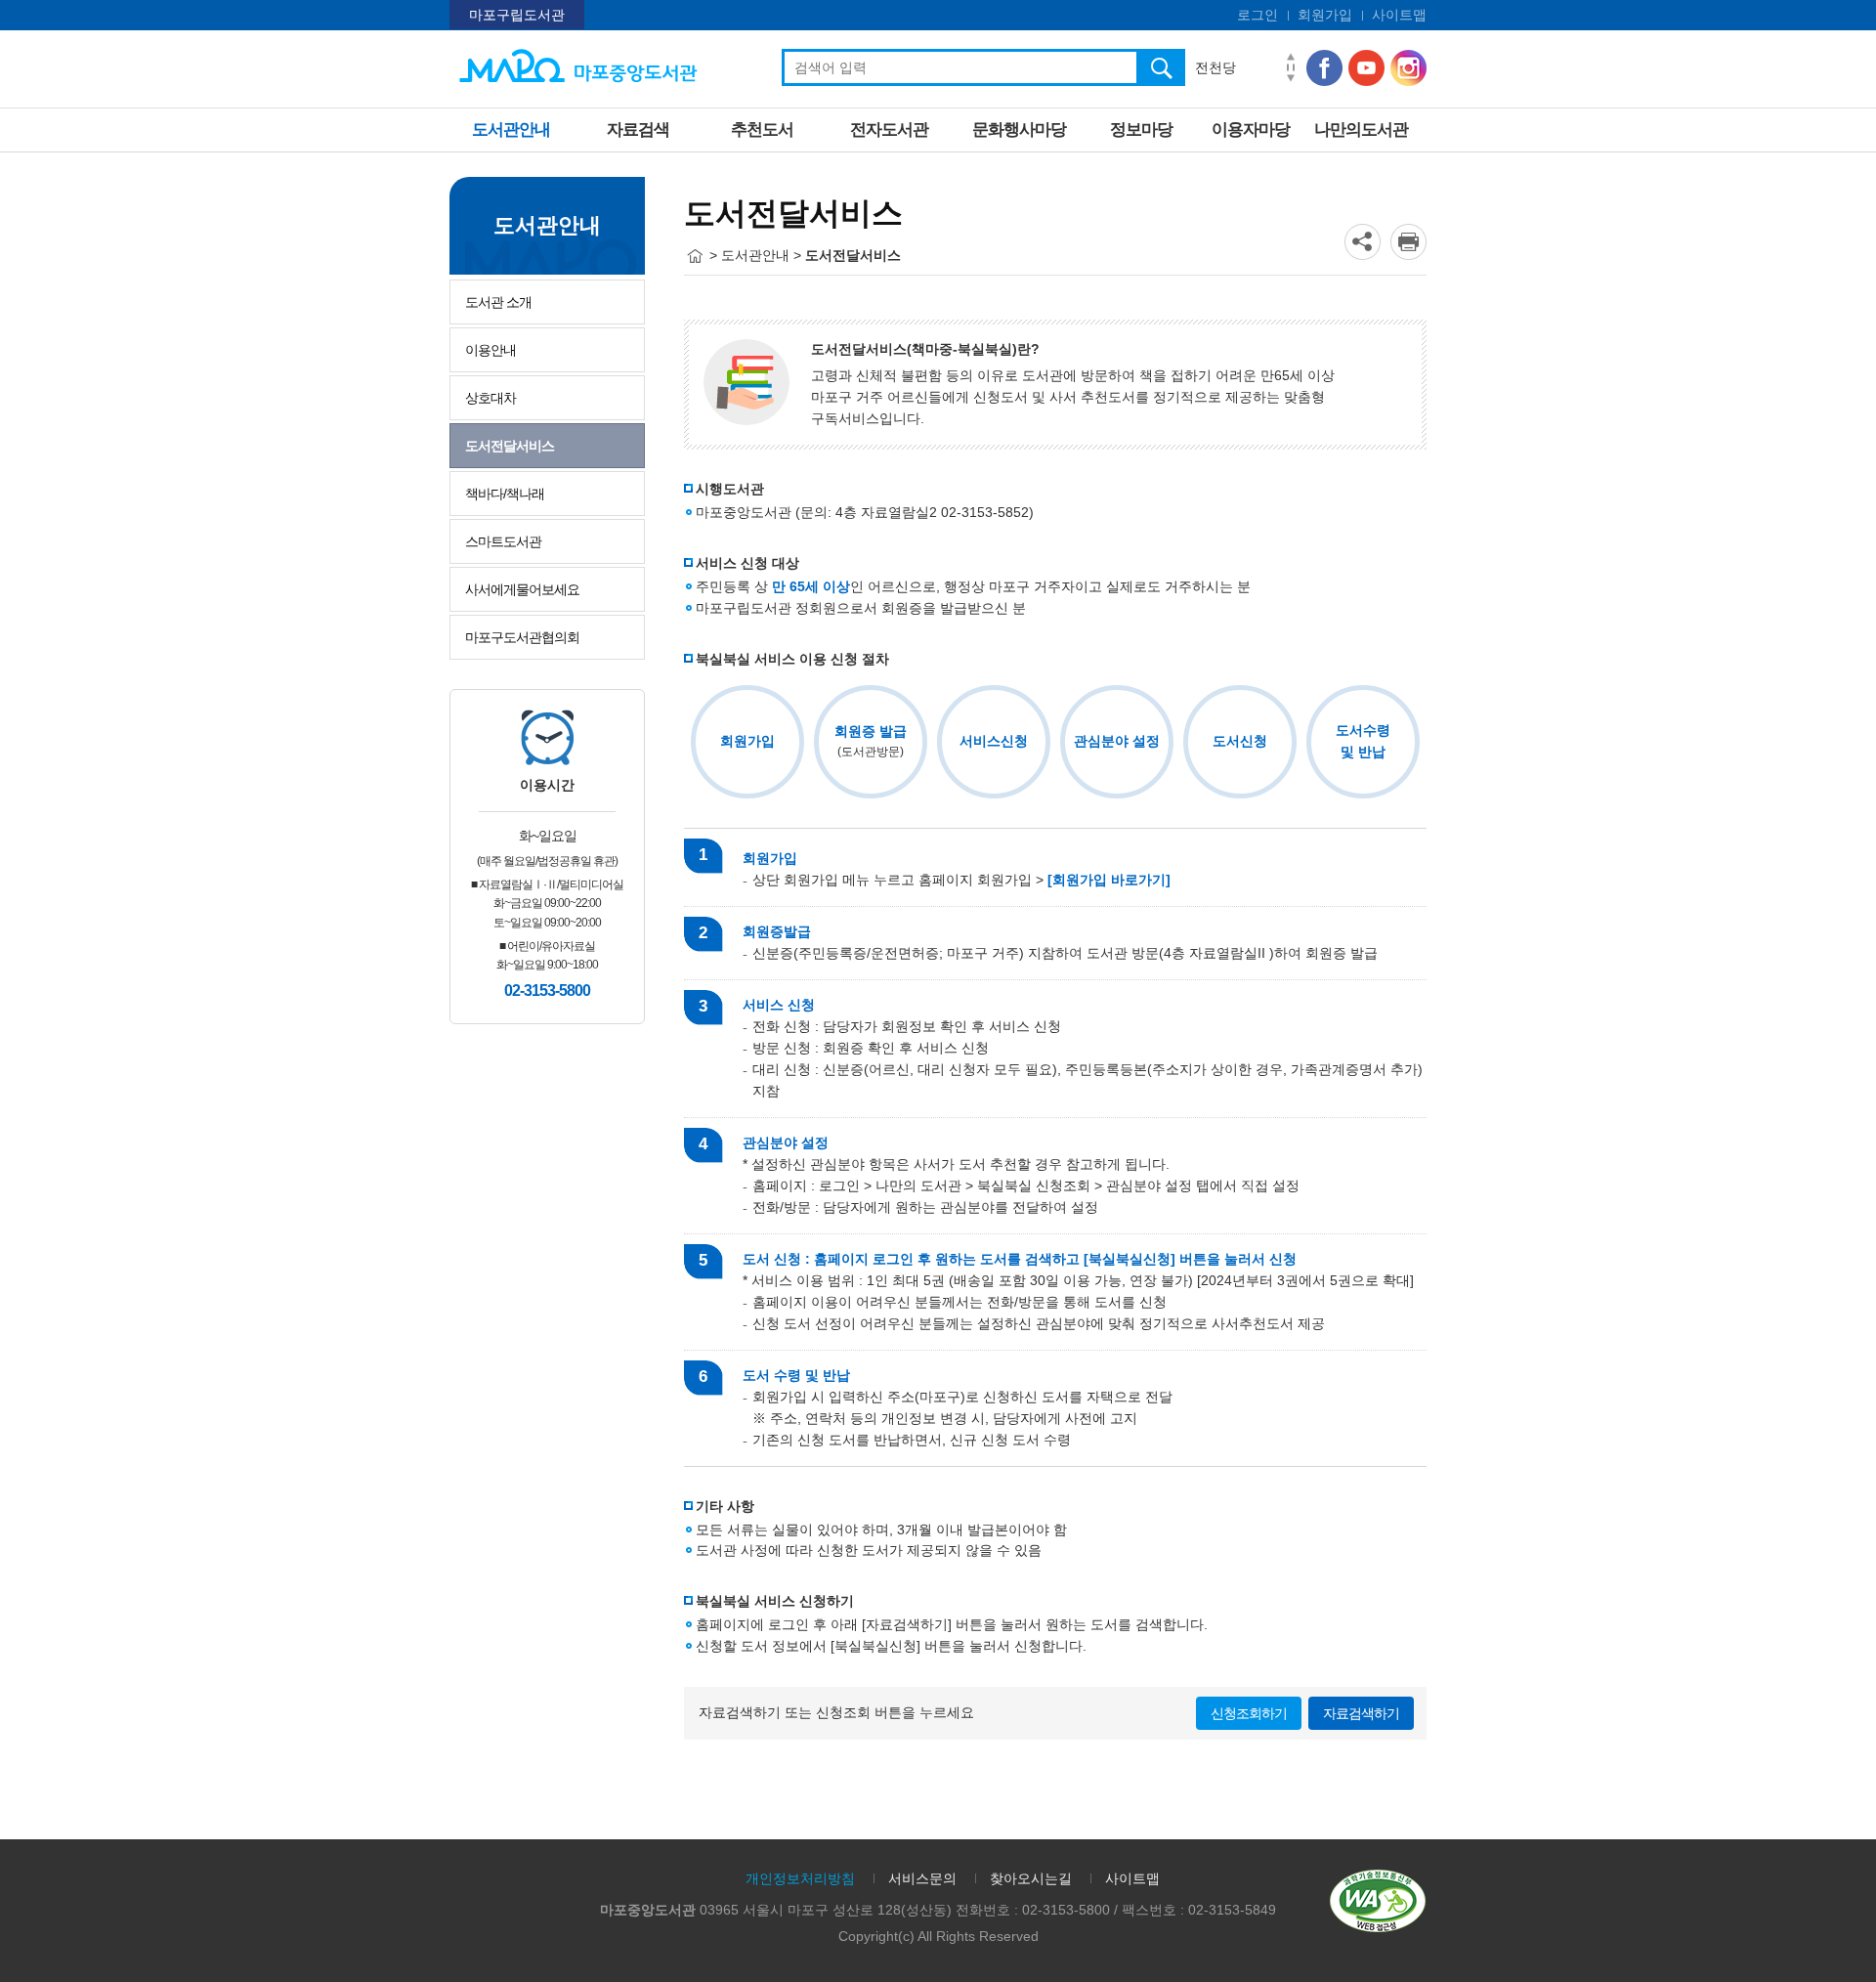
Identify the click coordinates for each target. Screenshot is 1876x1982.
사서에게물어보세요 (522, 589)
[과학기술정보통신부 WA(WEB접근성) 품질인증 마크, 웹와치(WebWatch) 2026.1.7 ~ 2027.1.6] (1378, 1900)
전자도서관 (889, 129)
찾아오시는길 (1031, 1878)
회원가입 (1325, 15)
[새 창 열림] (1408, 242)
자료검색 (638, 129)
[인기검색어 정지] (1291, 68)
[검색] (1161, 67)
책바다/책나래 (505, 494)
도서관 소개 (498, 302)
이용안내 (490, 350)
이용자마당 (1251, 129)
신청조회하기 (1249, 1713)
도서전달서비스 (510, 446)
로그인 (1258, 15)
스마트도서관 (503, 541)
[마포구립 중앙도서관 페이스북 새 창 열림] (1324, 68)
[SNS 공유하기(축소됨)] (1363, 242)
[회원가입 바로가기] (1109, 880)
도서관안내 (511, 129)
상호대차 (490, 398)
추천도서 (762, 129)
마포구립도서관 (517, 15)
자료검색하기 (1361, 1713)
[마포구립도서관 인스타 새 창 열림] (1408, 68)
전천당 (1215, 67)
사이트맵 (1399, 15)
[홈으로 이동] (695, 256)
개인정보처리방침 (800, 1878)
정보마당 (1141, 129)
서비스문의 (922, 1878)
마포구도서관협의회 (522, 637)
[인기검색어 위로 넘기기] (1291, 57)
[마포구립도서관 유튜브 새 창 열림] (1366, 68)
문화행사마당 (1019, 129)
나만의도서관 (1361, 129)
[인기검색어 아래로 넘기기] (1291, 79)
